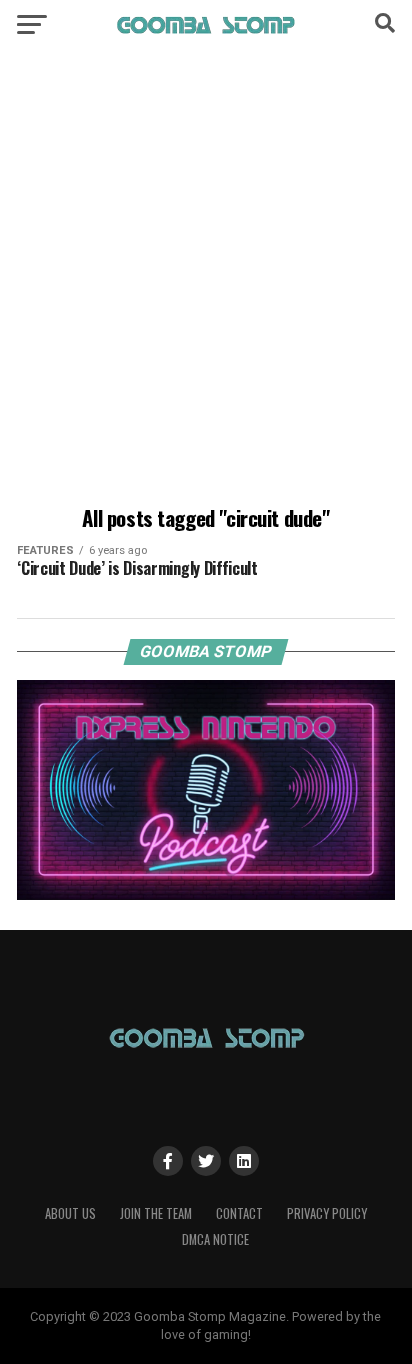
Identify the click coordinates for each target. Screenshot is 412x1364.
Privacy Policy (327, 1213)
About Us (70, 1213)
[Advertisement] (206, 281)
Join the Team (156, 1213)
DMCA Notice (215, 1239)
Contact (239, 1213)
